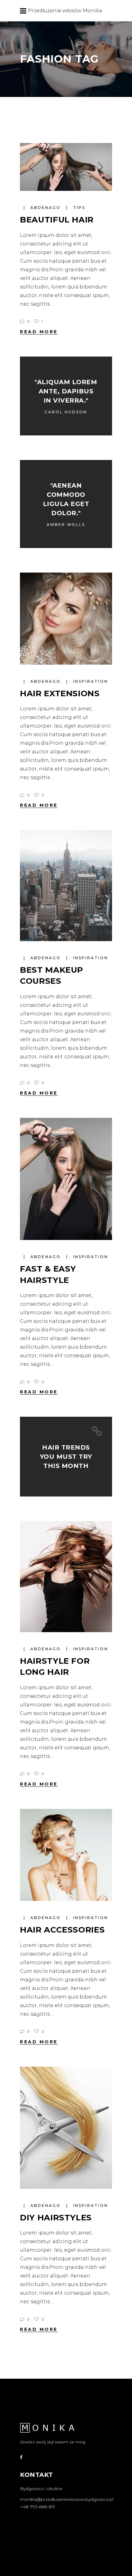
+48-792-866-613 (37, 2507)
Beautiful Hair (57, 220)
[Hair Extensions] (66, 619)
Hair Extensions (60, 693)
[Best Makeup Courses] (66, 885)
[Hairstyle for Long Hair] (66, 1576)
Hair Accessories (62, 1930)
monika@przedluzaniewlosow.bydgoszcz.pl (67, 2499)
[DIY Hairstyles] (66, 2128)
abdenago (47, 208)
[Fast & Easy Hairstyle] (66, 1179)
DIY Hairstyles (56, 2218)
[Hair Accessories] (66, 1855)
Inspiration (91, 681)
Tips (79, 208)
